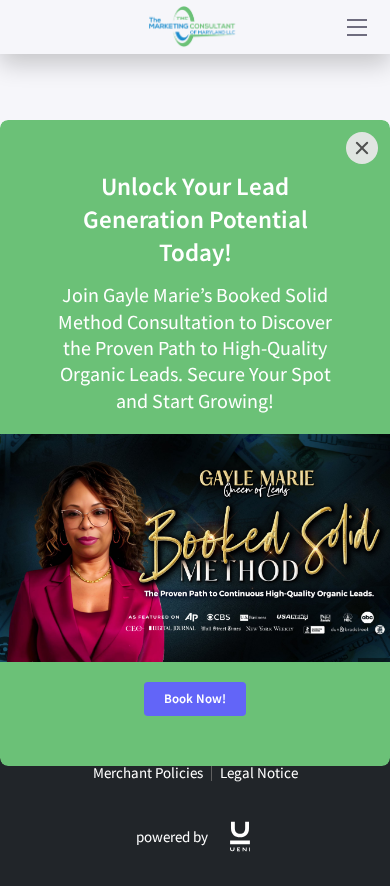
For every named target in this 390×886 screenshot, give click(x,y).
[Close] (362, 148)
